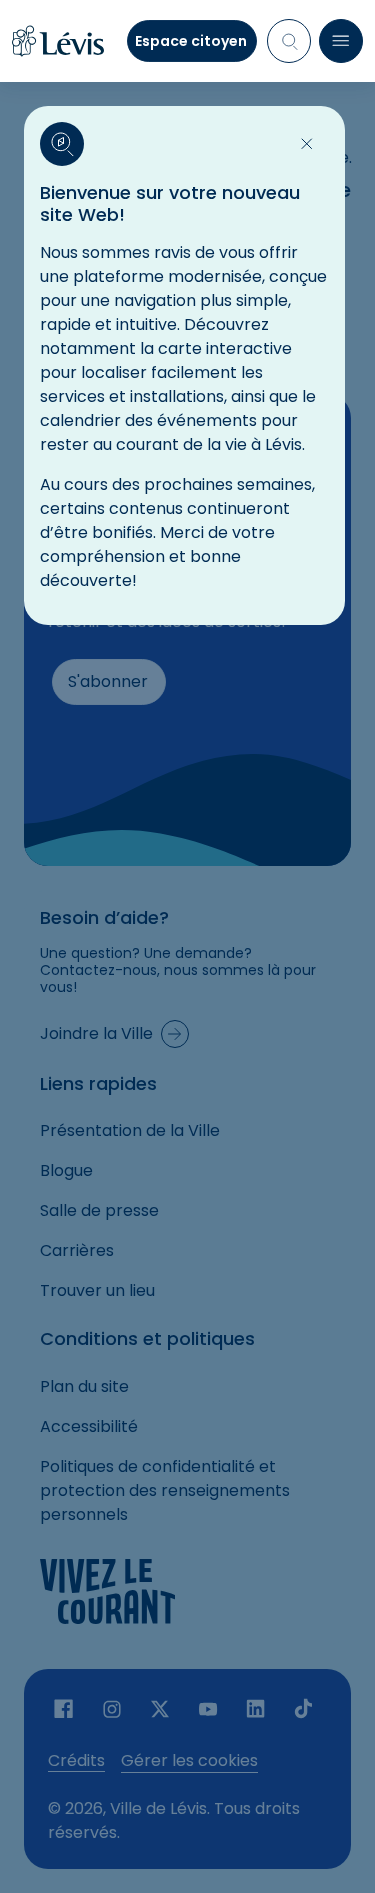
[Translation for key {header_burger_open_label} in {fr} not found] (341, 41)
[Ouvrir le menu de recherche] (289, 41)
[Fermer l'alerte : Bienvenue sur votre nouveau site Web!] (307, 144)
